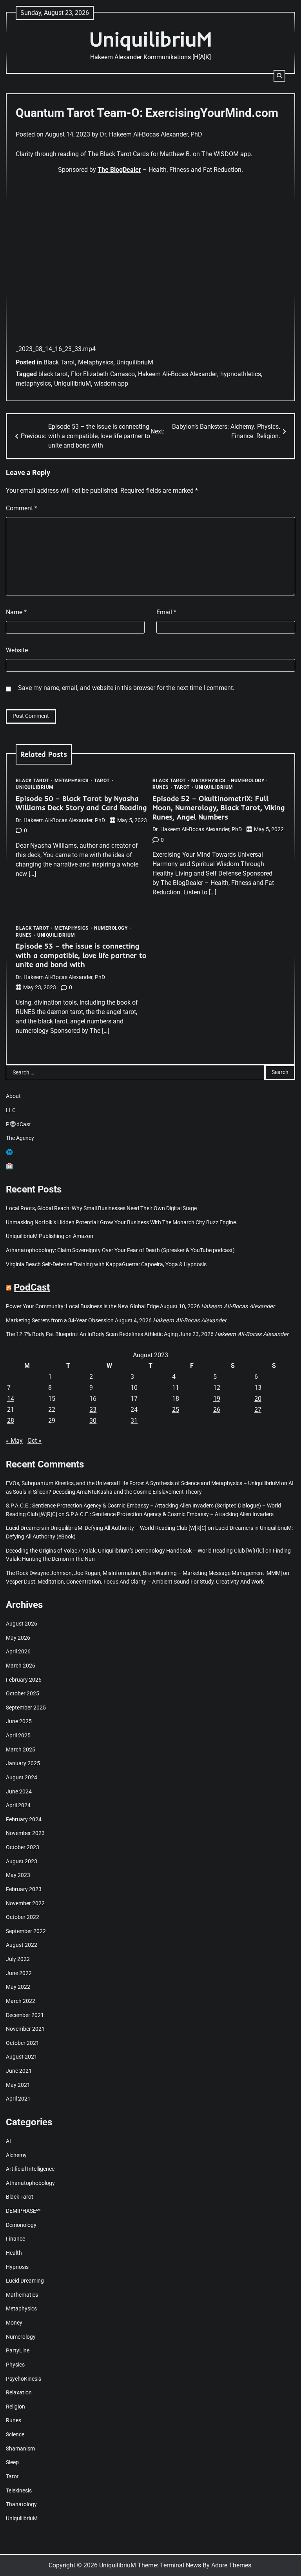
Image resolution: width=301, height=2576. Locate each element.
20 (258, 1399)
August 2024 (22, 1778)
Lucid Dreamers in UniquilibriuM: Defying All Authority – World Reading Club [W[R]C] (106, 1528)
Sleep (12, 2462)
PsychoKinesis (24, 2379)
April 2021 (18, 2099)
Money (14, 2323)
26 (217, 1410)
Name (16, 612)
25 (176, 1410)
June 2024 (19, 1792)
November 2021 (25, 2029)
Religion (15, 2407)
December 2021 (25, 2015)
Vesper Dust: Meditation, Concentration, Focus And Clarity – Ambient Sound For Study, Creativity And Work (135, 1582)
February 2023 (24, 1889)
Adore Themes (231, 2565)
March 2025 (21, 1750)
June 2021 (19, 2071)
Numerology (248, 781)
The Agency (20, 1138)
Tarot (102, 781)
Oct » (34, 1441)
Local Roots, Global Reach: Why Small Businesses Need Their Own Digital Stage (101, 1208)
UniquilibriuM (150, 39)
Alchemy (16, 2155)
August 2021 (22, 2057)
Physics (15, 2365)
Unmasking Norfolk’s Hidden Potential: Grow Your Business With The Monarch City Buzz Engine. (122, 1222)
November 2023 (25, 1833)
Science (15, 2435)
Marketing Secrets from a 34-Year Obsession (60, 1321)
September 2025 (26, 1708)
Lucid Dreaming (25, 2281)
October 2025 (23, 1694)
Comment (22, 508)
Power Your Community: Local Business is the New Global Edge (82, 1306)
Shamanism (20, 2449)
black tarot (53, 374)
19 (217, 1399)
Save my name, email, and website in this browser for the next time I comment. (126, 688)
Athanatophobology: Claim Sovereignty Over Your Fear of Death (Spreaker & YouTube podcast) (120, 1250)
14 (11, 1399)
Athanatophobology (30, 2183)
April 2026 (18, 1652)
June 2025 (19, 1721)
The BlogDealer (119, 170)
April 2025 (18, 1736)
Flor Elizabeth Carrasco (103, 374)
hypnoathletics (241, 374)
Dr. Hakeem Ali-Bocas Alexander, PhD (151, 134)
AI (8, 2141)
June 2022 (19, 1973)
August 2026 (22, 1624)
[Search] (279, 76)
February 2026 (24, 1680)
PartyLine (18, 2351)
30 (93, 1421)
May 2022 (18, 1987)
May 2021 (18, 2085)
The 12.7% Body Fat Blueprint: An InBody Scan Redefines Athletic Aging (92, 1334)
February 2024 (24, 1820)
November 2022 (25, 1903)
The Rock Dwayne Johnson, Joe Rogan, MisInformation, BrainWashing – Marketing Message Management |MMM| (144, 1573)
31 (134, 1421)
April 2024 (18, 1805)
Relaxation (19, 2393)
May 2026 (18, 1638)
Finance (15, 2239)
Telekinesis (19, 2491)
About (13, 1096)
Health (14, 2253)
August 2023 (22, 1861)
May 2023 (18, 1875)
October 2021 (23, 2043)
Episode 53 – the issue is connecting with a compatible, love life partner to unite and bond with (81, 955)
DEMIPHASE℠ (23, 2211)
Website (17, 650)
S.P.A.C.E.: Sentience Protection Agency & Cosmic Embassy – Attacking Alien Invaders (170, 1514)
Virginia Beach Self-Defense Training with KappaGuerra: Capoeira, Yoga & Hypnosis (106, 1264)
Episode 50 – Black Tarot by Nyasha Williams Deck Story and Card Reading (81, 803)
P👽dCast (18, 1124)
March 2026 (21, 1666)
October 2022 (23, 1917)
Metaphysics (96, 362)
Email (166, 612)
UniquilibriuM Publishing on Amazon (50, 1236)
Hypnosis (17, 2267)
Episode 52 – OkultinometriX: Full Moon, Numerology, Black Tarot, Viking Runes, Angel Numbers (219, 808)
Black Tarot (59, 362)
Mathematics (22, 2295)
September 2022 (26, 1931)
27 (258, 1410)
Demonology (21, 2225)
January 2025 (23, 1763)
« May (14, 1441)
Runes (160, 787)
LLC (11, 1110)
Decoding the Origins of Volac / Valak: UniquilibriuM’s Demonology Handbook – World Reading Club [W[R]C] (135, 1551)
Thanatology (21, 2504)
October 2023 (23, 1847)
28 (11, 1421)
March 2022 (21, 2001)
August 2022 (22, 1945)
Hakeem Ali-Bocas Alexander (178, 374)
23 (93, 1410)
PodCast (32, 1287)
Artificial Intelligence (30, 2169)
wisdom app (111, 383)
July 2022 (18, 1959)
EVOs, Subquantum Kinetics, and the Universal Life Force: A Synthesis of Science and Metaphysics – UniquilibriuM (143, 1483)
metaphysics (33, 383)
